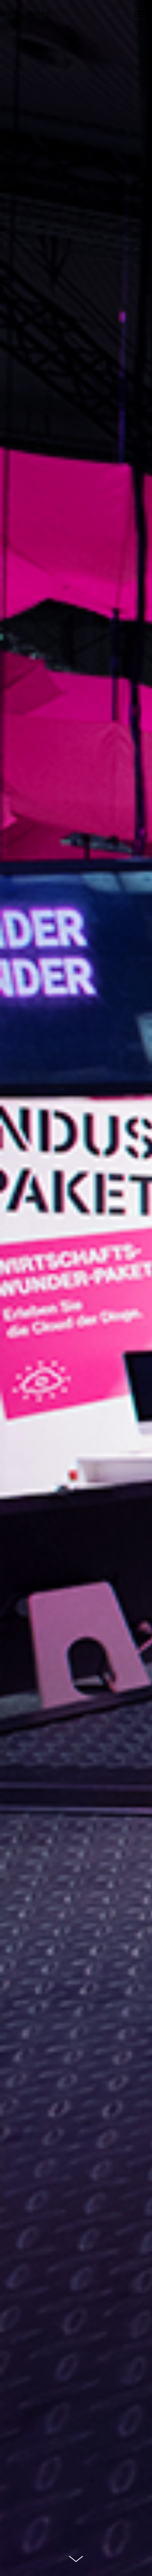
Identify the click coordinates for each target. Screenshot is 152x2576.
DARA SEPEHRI (30, 14)
